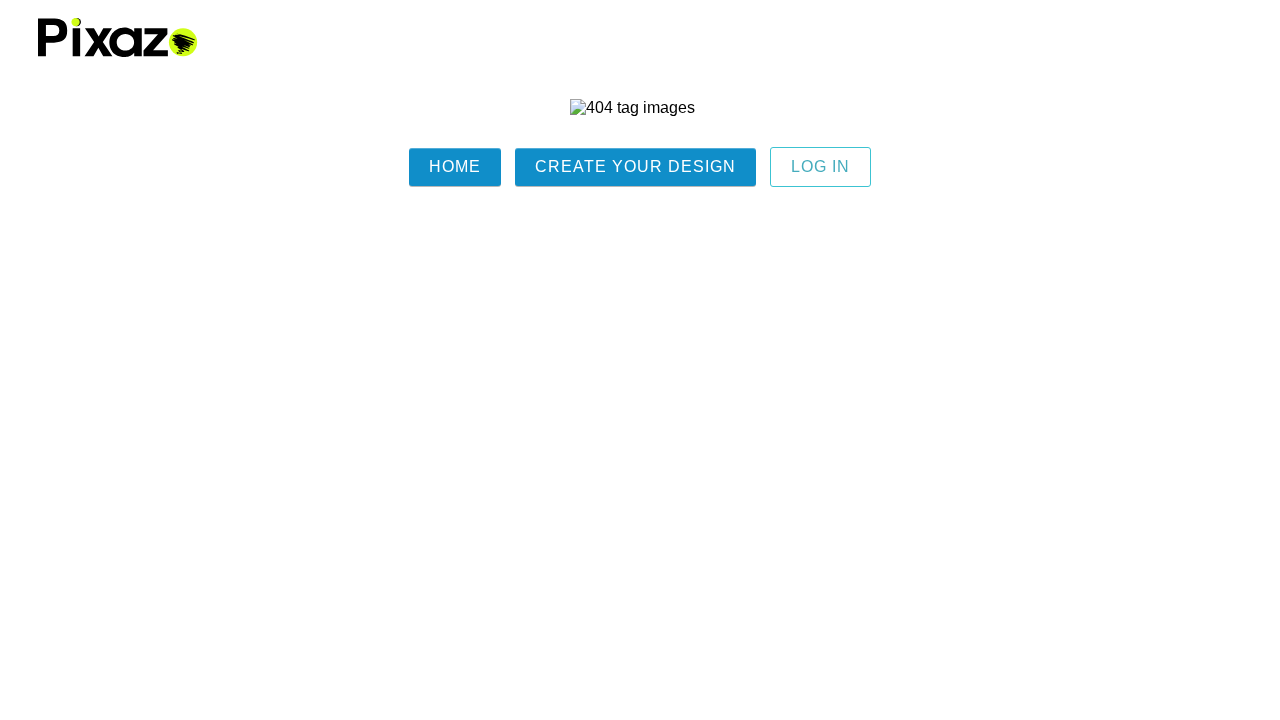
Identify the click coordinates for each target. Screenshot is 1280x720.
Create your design (635, 166)
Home (455, 166)
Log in (820, 166)
